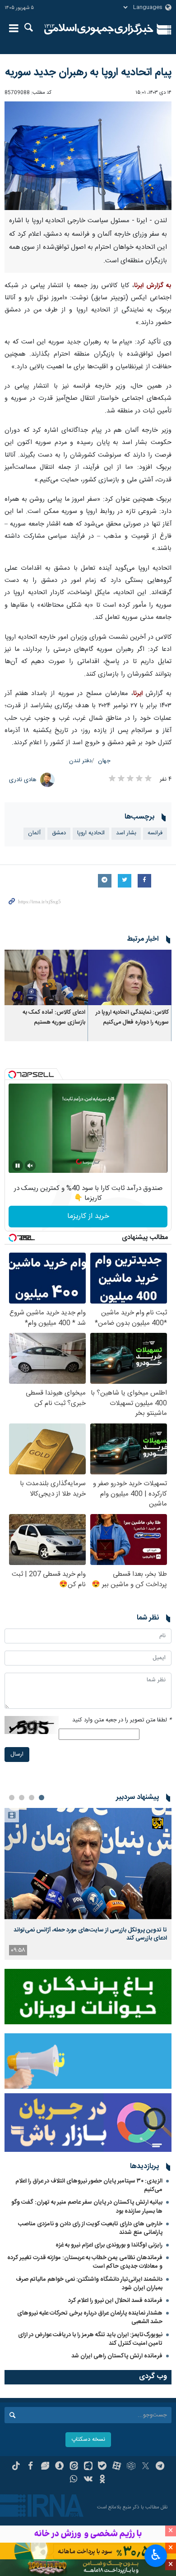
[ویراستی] (45, 2467)
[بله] (102, 2467)
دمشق (59, 833)
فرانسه (155, 833)
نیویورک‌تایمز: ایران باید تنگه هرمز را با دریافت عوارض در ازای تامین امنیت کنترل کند (90, 2339)
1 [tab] (42, 1798)
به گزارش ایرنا (153, 286)
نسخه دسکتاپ (88, 2440)
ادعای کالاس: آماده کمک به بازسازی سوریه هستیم (54, 1018)
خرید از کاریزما (88, 1216)
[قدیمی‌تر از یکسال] (130, 977)
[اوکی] (102, 2480)
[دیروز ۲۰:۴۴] (88, 1864)
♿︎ (156, 2555)
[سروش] (59, 2467)
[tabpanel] (88, 1884)
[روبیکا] (131, 2467)
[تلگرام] (160, 2467)
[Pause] (18, 1166)
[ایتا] (74, 2467)
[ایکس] (146, 2467)
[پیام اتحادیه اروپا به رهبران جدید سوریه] (88, 156)
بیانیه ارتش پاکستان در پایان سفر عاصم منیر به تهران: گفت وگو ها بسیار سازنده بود (87, 2207)
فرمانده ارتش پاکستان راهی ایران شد (117, 2356)
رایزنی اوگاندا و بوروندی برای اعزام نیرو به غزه (109, 2245)
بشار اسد (126, 833)
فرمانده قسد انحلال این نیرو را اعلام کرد (115, 2301)
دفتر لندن (80, 761)
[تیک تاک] (16, 2467)
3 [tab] (22, 1798)
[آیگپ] (88, 2467)
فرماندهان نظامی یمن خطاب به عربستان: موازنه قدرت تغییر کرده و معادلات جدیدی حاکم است (85, 2262)
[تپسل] (12, 1075)
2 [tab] (32, 1798)
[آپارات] (117, 2467)
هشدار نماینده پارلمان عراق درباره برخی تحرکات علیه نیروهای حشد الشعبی (90, 2317)
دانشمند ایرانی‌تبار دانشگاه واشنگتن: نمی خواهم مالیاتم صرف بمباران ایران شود (89, 2284)
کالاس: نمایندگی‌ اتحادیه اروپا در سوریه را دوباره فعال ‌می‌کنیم (132, 1018)
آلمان (34, 833)
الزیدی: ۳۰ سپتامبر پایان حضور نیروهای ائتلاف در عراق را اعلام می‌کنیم (89, 2185)
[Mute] (30, 1166)
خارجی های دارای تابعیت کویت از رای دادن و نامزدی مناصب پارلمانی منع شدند (90, 2228)
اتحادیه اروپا (91, 833)
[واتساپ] (74, 2480)
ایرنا (99, 29)
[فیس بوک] (30, 2467)
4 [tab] (12, 1798)
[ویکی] (88, 2480)
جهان (104, 761)
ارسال (17, 1755)
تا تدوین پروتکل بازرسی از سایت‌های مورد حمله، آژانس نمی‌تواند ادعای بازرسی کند (90, 1934)
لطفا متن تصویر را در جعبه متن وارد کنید (122, 1720)
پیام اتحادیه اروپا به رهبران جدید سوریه (88, 73)
